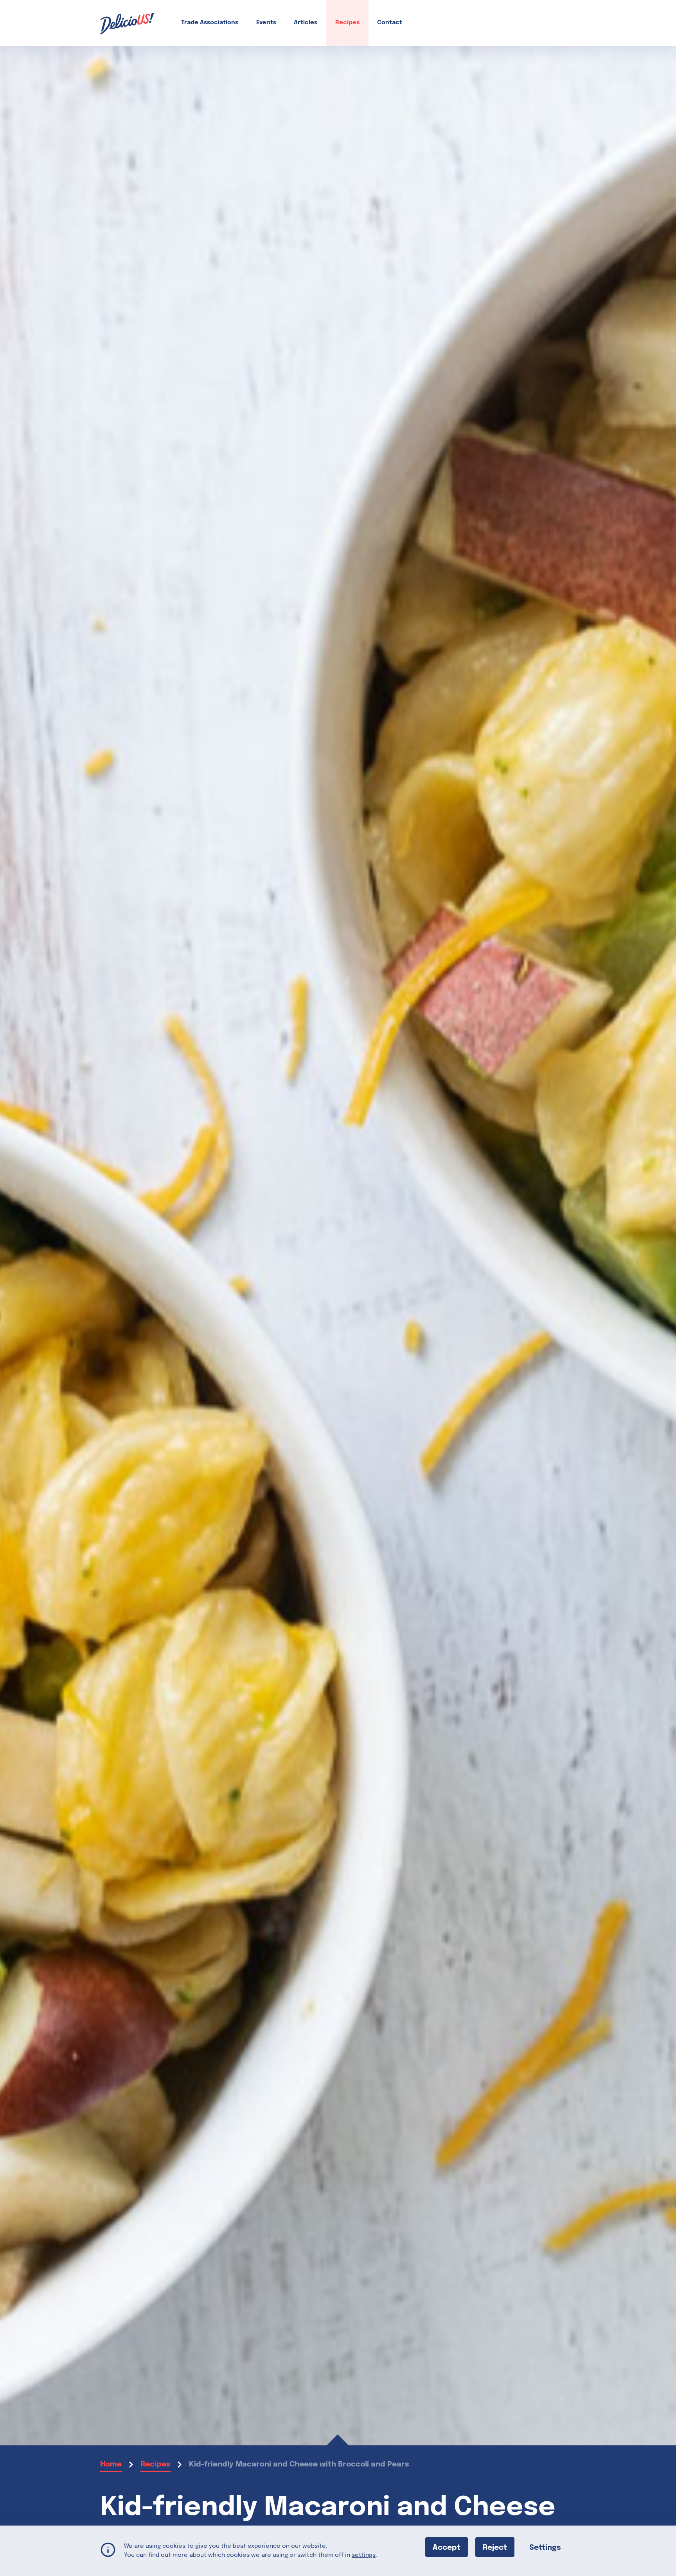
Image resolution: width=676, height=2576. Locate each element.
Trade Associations (210, 23)
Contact (390, 23)
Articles (306, 23)
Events (266, 23)
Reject (495, 2547)
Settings (545, 2547)
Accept (447, 2547)
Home (111, 2464)
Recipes (347, 23)
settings (364, 2555)
